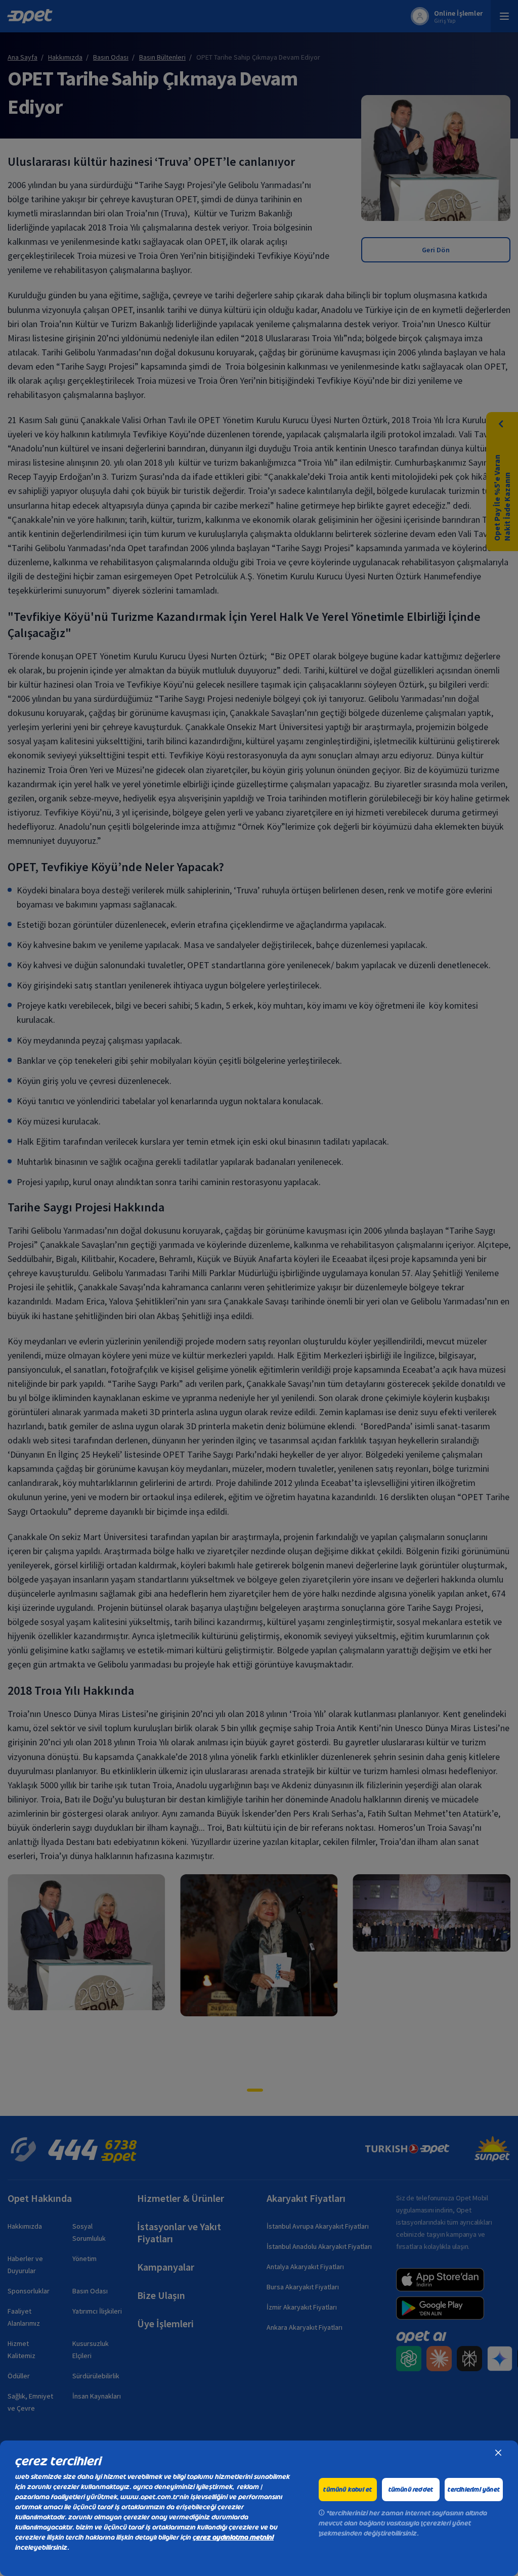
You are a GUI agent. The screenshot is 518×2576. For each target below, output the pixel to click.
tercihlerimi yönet (474, 2490)
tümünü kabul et (348, 2490)
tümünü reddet (411, 2490)
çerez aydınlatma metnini (233, 2537)
